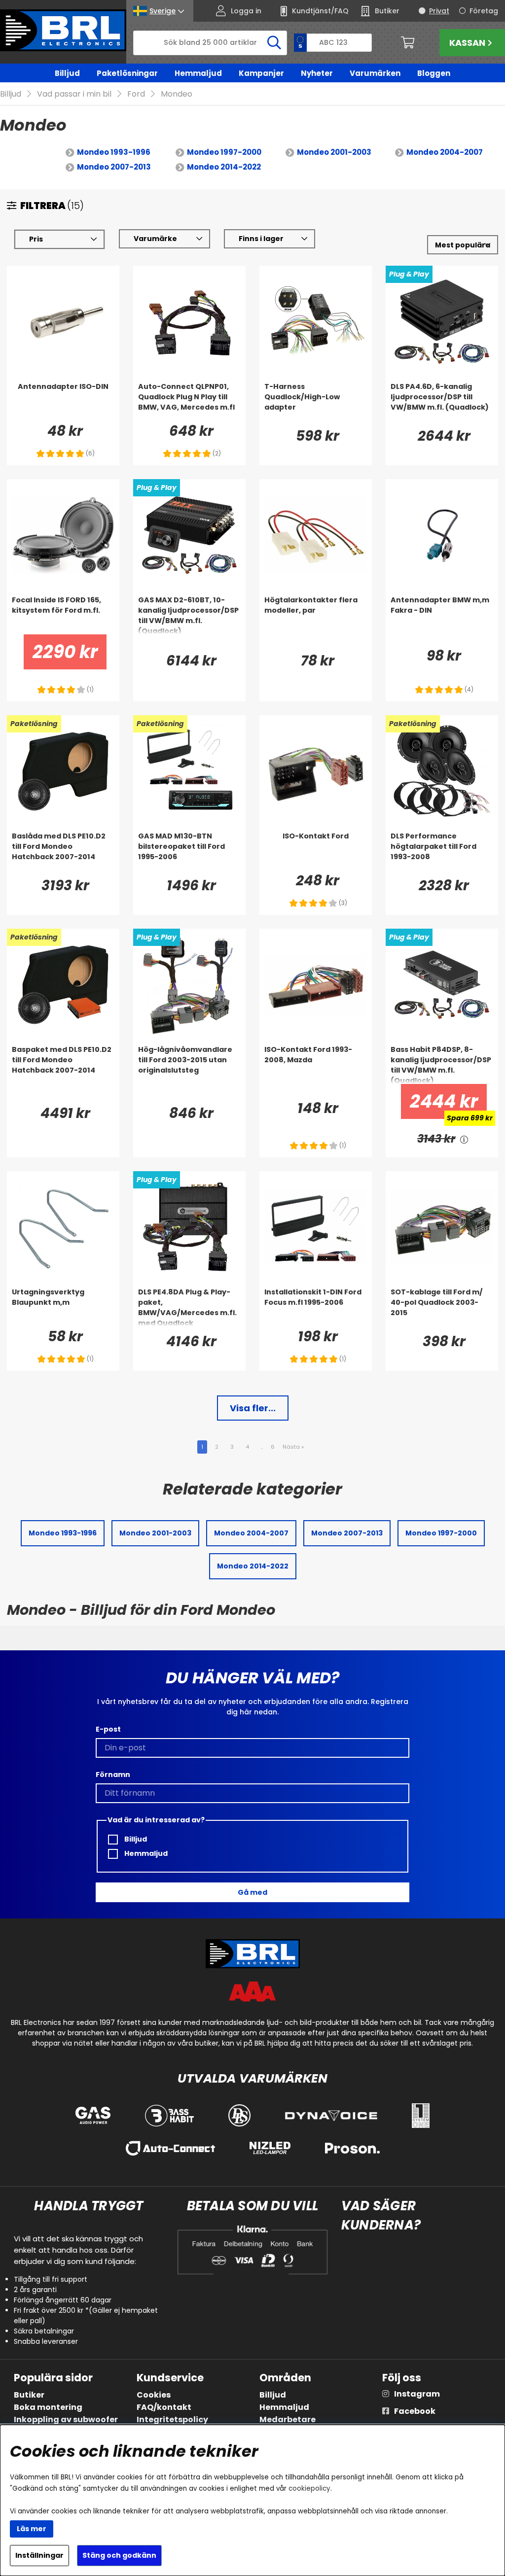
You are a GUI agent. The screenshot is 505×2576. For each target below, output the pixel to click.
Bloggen (434, 73)
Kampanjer (261, 73)
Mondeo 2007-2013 (114, 167)
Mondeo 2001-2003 (334, 152)
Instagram (417, 2394)
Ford (136, 94)
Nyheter (317, 73)
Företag (484, 11)
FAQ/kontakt (164, 2407)
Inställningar (39, 2555)
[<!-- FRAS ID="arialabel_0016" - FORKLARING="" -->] (464, 1139)
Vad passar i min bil (74, 94)
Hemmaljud (198, 73)
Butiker (29, 2395)
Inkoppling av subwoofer (66, 2419)
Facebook (415, 2411)
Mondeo (177, 94)
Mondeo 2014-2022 (224, 167)
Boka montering (48, 2407)
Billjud (67, 73)
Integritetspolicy (172, 2419)
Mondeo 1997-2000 (224, 152)
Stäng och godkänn (119, 2555)
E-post (108, 1729)
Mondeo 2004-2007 (445, 152)
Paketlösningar (127, 73)
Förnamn (113, 1775)
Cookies (154, 2395)
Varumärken (375, 73)
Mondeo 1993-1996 (114, 152)
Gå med (252, 1892)
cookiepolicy (309, 2489)
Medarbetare (288, 2419)
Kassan (467, 43)
